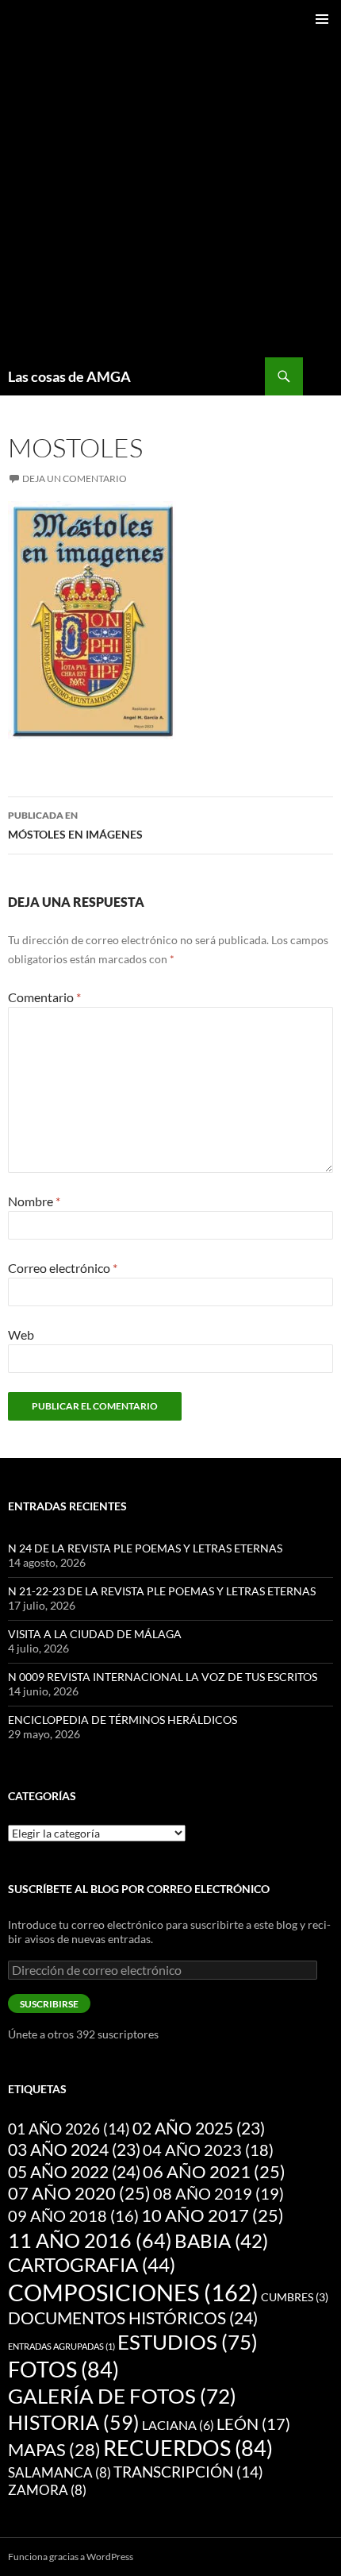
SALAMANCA (59, 2472)
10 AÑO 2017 (213, 2215)
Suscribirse (49, 2004)
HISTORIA (74, 2422)
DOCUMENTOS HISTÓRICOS (133, 2318)
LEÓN (253, 2424)
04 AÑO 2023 (208, 2150)
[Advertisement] (170, 179)
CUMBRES (295, 2297)
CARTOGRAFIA (92, 2264)
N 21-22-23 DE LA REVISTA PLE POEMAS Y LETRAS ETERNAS (162, 1591)
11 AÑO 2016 (90, 2240)
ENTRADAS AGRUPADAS (61, 2346)
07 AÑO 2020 (79, 2193)
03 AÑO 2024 (74, 2150)
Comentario (44, 997)
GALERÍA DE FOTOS (122, 2396)
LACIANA (178, 2425)
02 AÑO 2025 (199, 2128)
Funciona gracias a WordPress (71, 2557)
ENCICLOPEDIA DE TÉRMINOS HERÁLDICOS (123, 1720)
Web (21, 1334)
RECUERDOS (188, 2448)
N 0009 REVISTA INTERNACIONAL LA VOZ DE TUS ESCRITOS (163, 1677)
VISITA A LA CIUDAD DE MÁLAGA (95, 1634)
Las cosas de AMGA (69, 376)
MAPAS (54, 2449)
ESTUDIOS (188, 2342)
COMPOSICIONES (133, 2292)
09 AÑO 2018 (73, 2216)
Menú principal (322, 19)
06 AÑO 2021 (214, 2172)
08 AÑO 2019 (218, 2193)
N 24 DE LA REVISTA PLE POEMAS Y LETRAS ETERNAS (145, 1548)
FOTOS (63, 2370)
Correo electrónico (63, 1268)
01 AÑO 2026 (69, 2129)
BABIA (221, 2241)
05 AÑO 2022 (74, 2172)
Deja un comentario (75, 478)
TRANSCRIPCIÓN (188, 2472)
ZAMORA (47, 2490)
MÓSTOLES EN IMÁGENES (75, 825)
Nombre (34, 1201)
